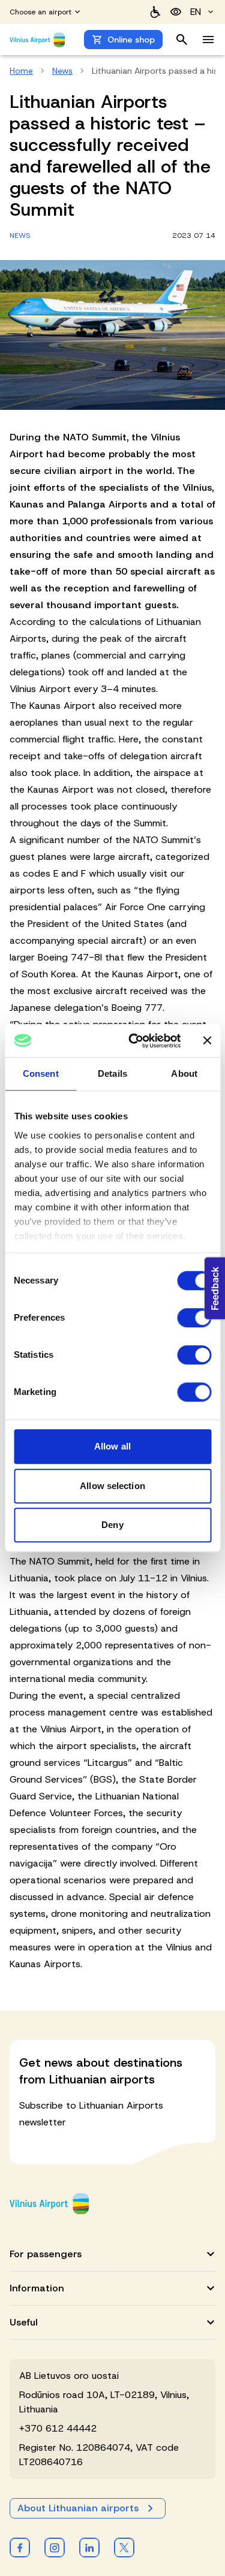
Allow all (112, 1446)
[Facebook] (20, 2547)
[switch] (194, 1318)
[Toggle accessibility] (176, 12)
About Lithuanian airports (78, 2508)
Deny (112, 1525)
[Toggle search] (182, 40)
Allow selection (112, 1486)
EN (196, 12)
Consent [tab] (41, 1073)
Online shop (131, 40)
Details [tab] (112, 1073)
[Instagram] (55, 2547)
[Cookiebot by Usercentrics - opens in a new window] (134, 1041)
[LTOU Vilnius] (49, 2204)
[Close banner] (207, 1041)
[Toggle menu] (208, 40)
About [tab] (184, 1073)
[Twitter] (124, 2547)
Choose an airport (40, 12)
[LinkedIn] (89, 2547)
